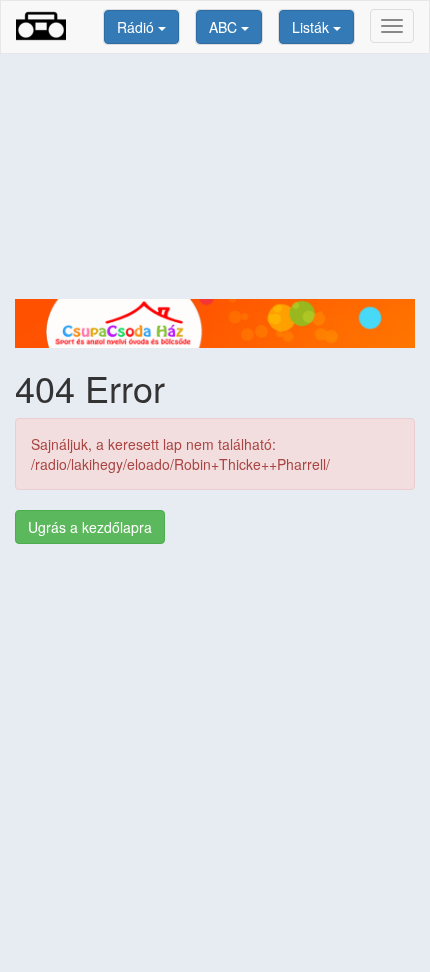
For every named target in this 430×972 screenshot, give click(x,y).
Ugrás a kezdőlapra (90, 527)
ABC (225, 27)
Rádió (137, 27)
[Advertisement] (215, 176)
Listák (312, 27)
